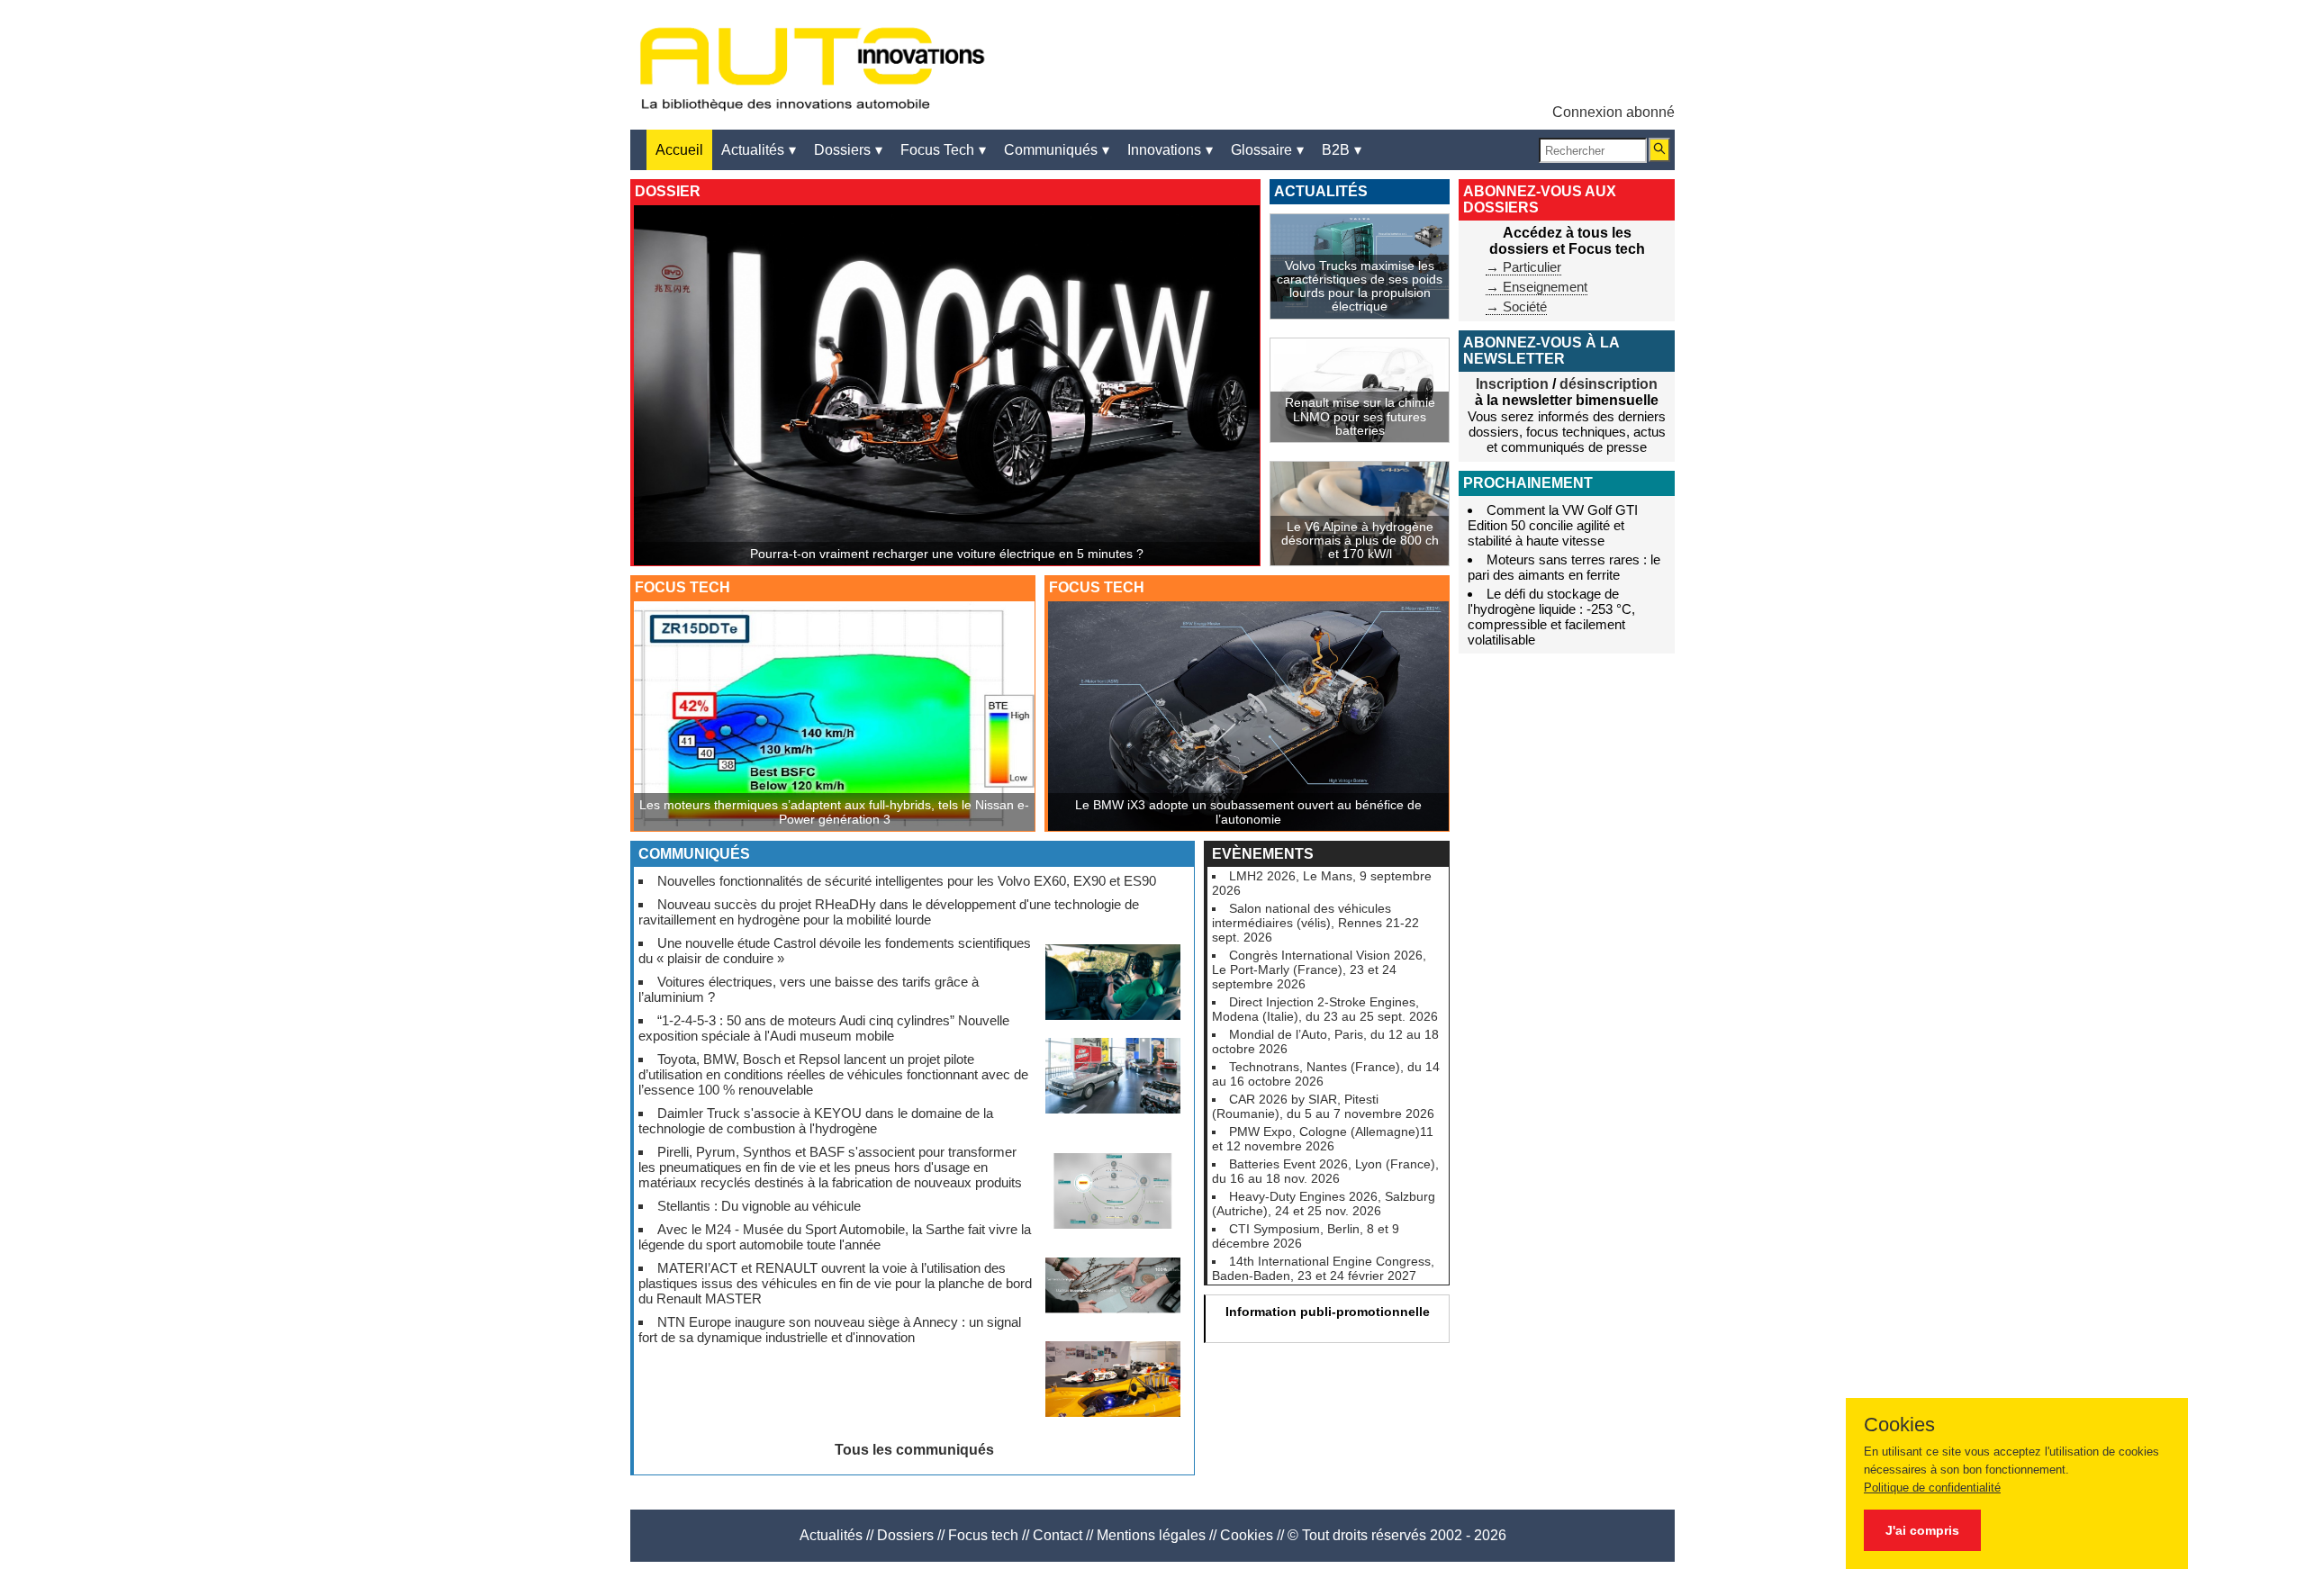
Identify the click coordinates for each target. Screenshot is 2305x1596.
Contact (1058, 1535)
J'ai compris (1922, 1530)
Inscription (1512, 384)
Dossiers (905, 1535)
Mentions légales (1151, 1535)
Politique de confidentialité (1932, 1488)
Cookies (1247, 1535)
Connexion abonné (1613, 112)
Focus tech (983, 1535)
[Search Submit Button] (1659, 150)
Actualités (831, 1535)
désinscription (1609, 384)
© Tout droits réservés (1357, 1535)
